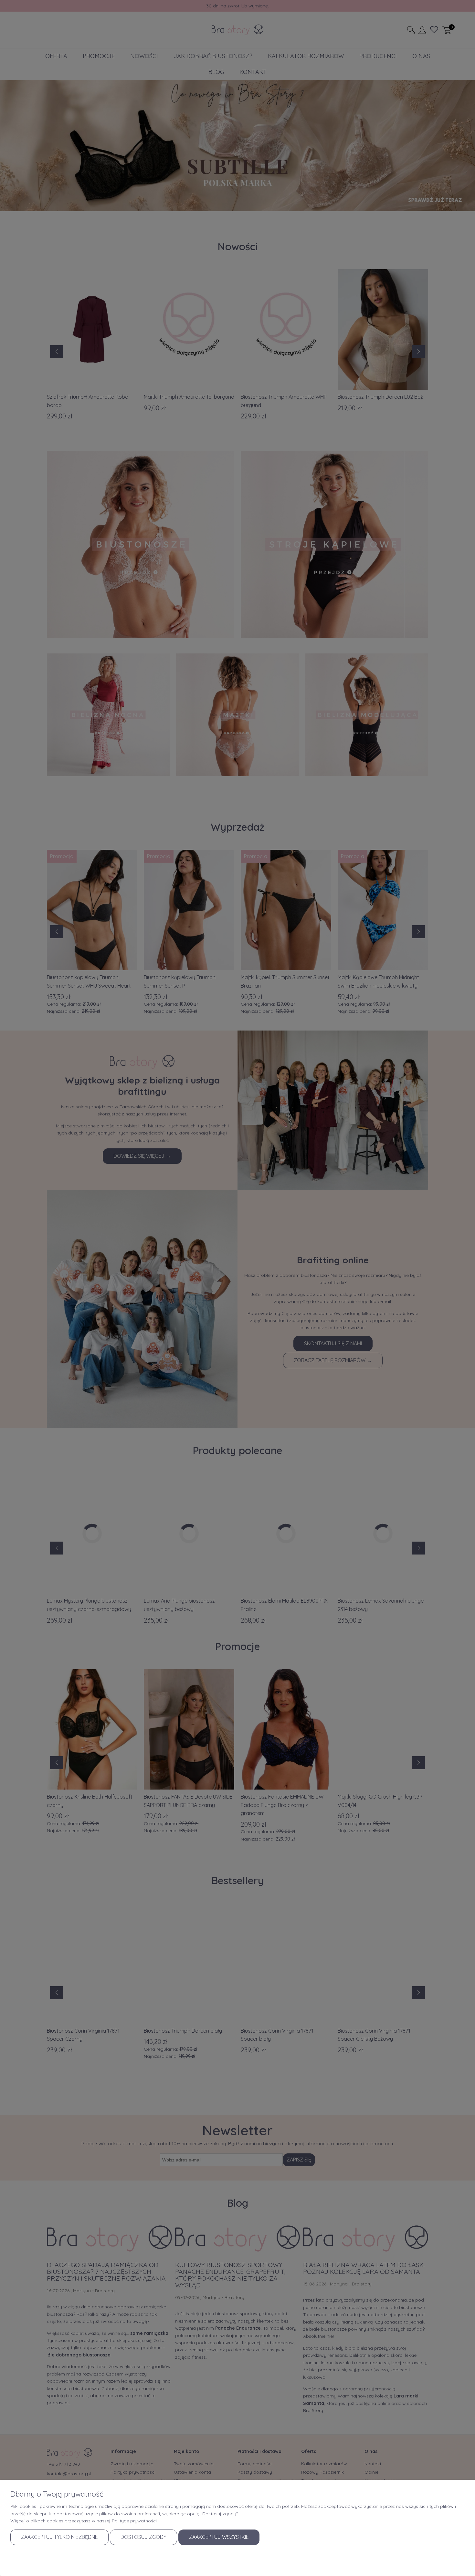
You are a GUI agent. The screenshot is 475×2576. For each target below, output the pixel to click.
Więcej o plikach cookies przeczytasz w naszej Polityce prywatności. (84, 2521)
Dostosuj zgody (143, 2537)
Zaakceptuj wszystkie (219, 2537)
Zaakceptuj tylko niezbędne (59, 2537)
